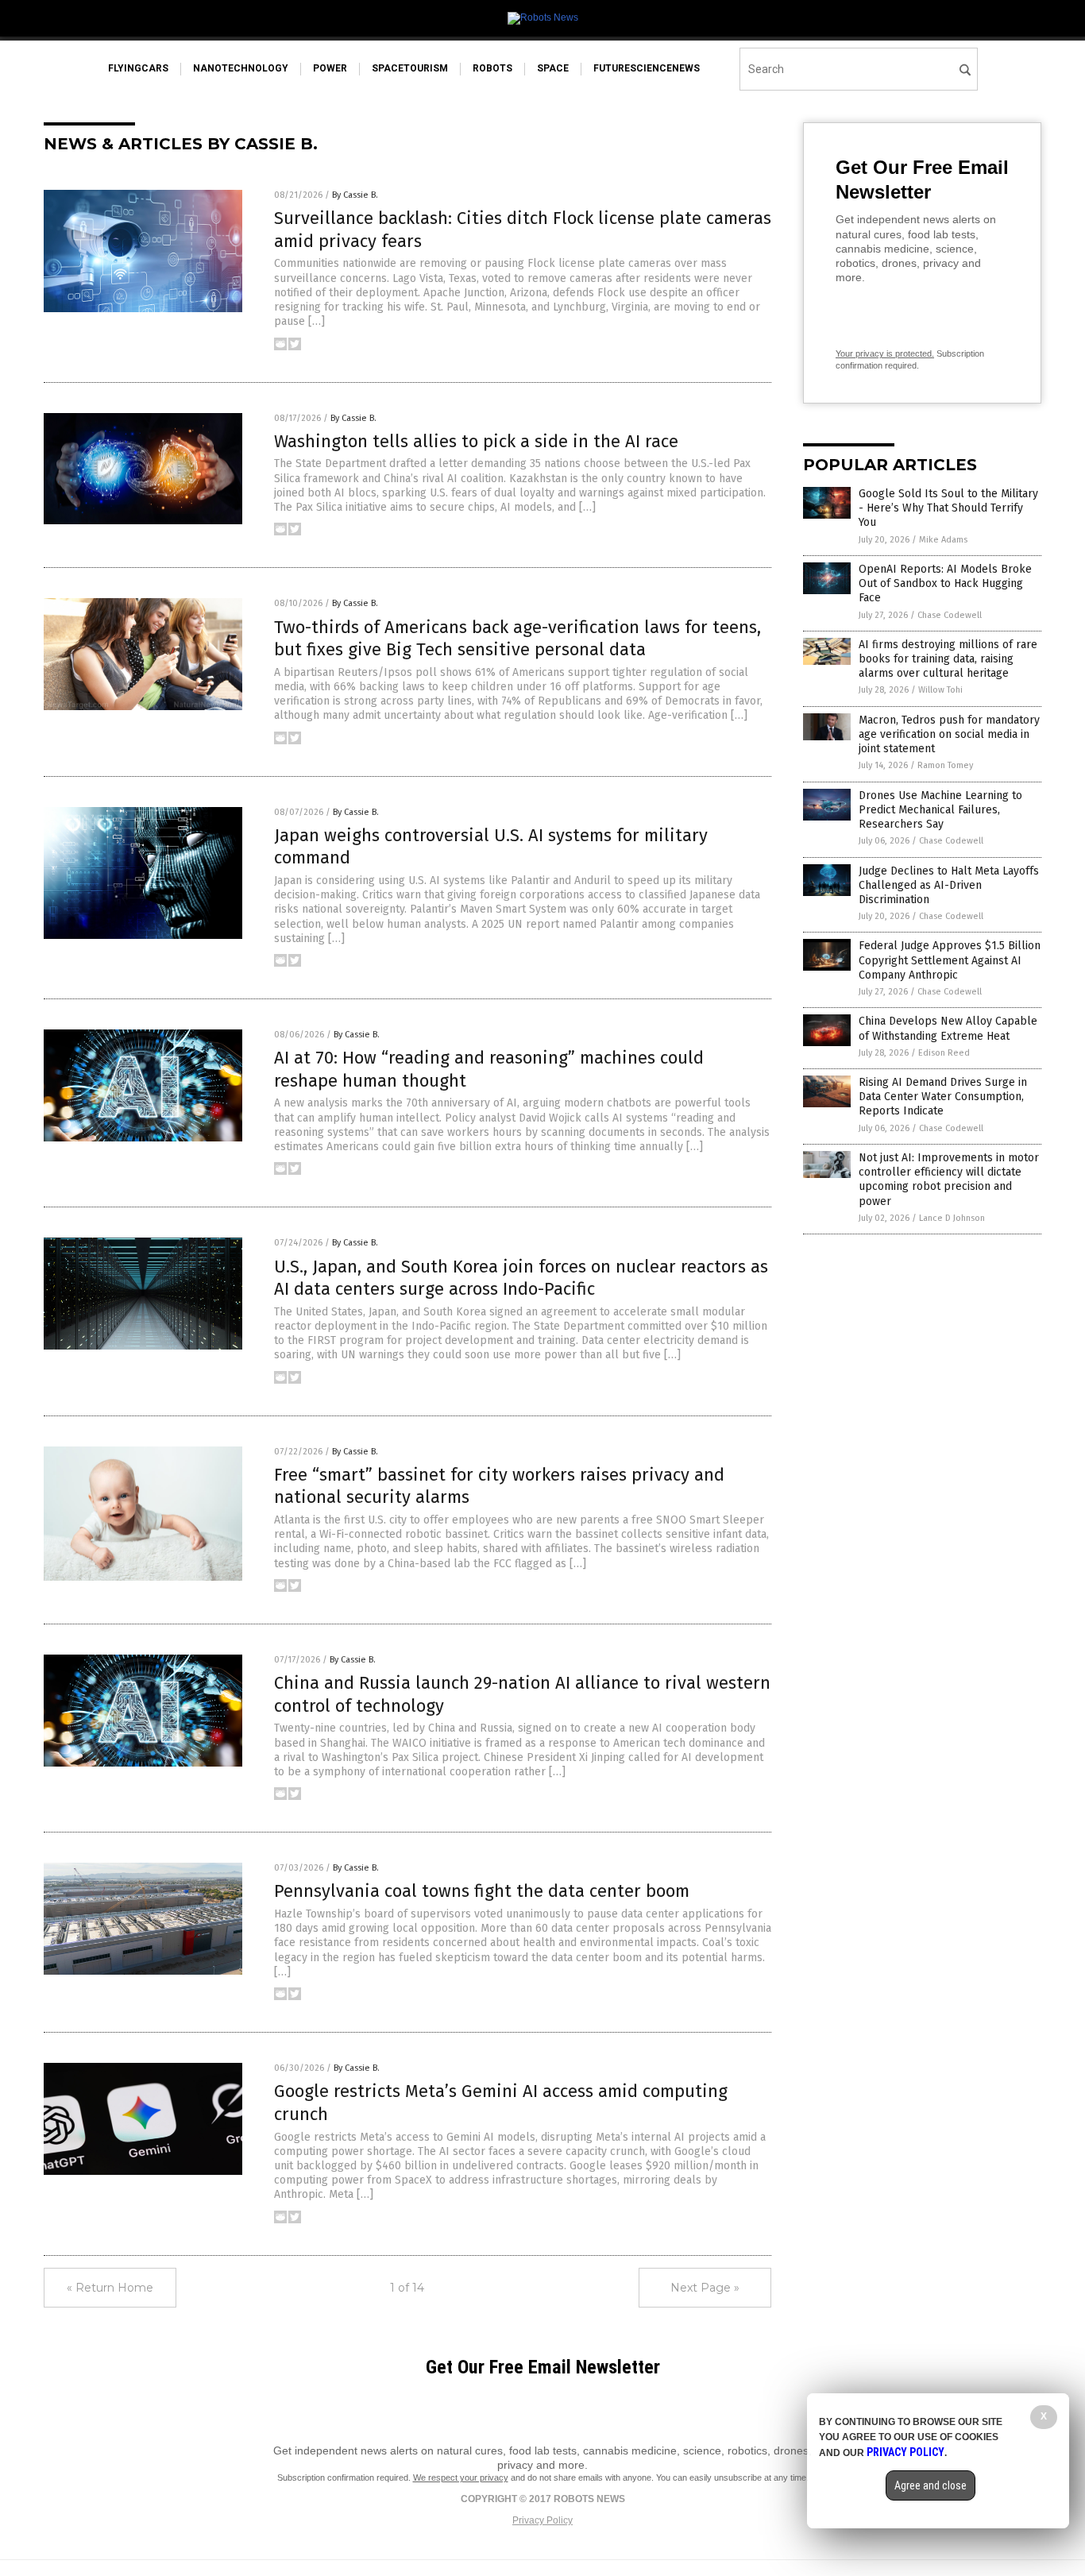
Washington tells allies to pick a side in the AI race (476, 441)
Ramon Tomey (945, 765)
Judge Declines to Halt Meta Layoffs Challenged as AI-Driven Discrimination (949, 885)
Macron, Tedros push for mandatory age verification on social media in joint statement (949, 734)
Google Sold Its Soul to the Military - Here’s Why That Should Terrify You (948, 508)
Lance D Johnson (952, 1218)
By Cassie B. (355, 195)
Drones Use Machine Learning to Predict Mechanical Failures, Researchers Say (940, 810)
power (330, 68)
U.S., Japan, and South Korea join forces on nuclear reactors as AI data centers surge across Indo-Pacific (521, 1278)
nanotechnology (241, 68)
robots (492, 68)
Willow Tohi (940, 690)
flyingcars (138, 68)
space (553, 68)
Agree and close (931, 2485)
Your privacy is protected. (885, 353)
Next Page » (705, 2288)
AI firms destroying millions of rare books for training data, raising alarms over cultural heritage (948, 659)
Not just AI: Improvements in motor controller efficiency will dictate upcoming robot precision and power (949, 1180)
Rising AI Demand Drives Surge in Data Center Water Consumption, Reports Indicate (943, 1097)
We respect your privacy (461, 2478)
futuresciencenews (647, 68)
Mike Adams (943, 540)
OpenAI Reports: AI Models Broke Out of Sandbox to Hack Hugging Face (945, 583)
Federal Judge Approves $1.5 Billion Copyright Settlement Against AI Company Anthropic (950, 960)
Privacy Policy (542, 2520)
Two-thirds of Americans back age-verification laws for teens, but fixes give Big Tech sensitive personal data (517, 639)
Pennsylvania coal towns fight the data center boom (482, 1891)
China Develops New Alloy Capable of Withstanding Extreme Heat (948, 1028)
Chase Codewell (950, 615)
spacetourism (410, 68)
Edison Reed (944, 1053)
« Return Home (110, 2288)
